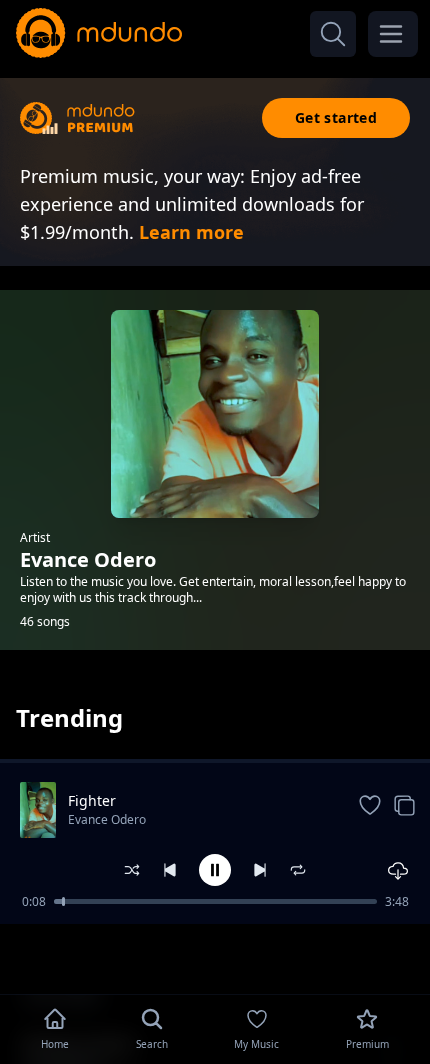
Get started (336, 117)
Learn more (191, 232)
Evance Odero (107, 819)
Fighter (92, 800)
